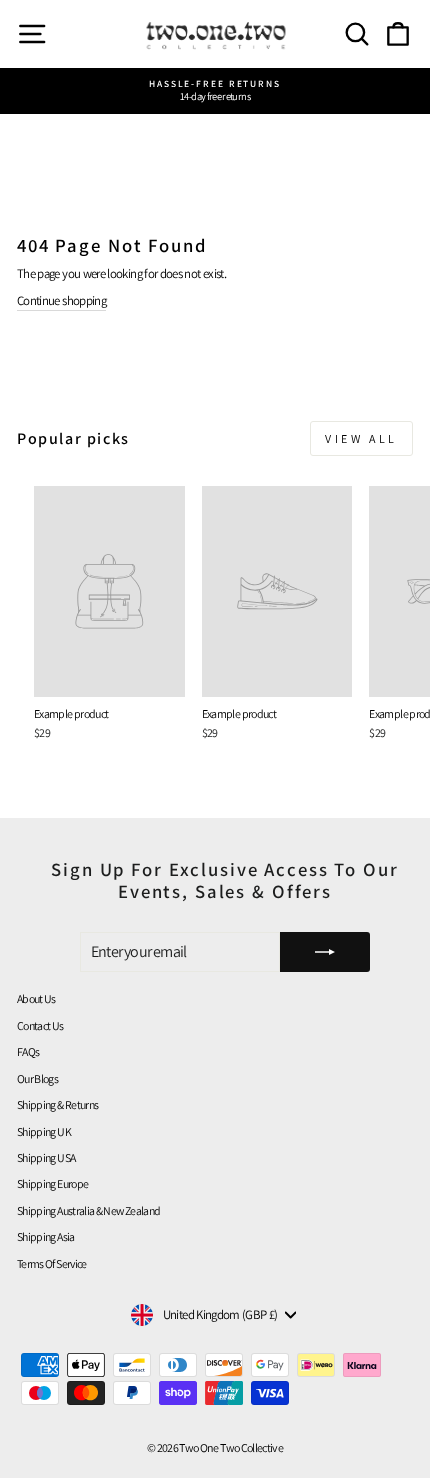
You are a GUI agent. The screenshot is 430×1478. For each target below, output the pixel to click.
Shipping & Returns (57, 1104)
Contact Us (40, 1025)
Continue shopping (61, 301)
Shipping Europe (52, 1183)
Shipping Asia (46, 1236)
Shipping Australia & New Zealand (88, 1210)
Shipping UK (44, 1131)
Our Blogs (37, 1078)
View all (361, 438)
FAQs (28, 1051)
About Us (36, 998)
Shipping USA (46, 1157)
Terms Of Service (52, 1263)
